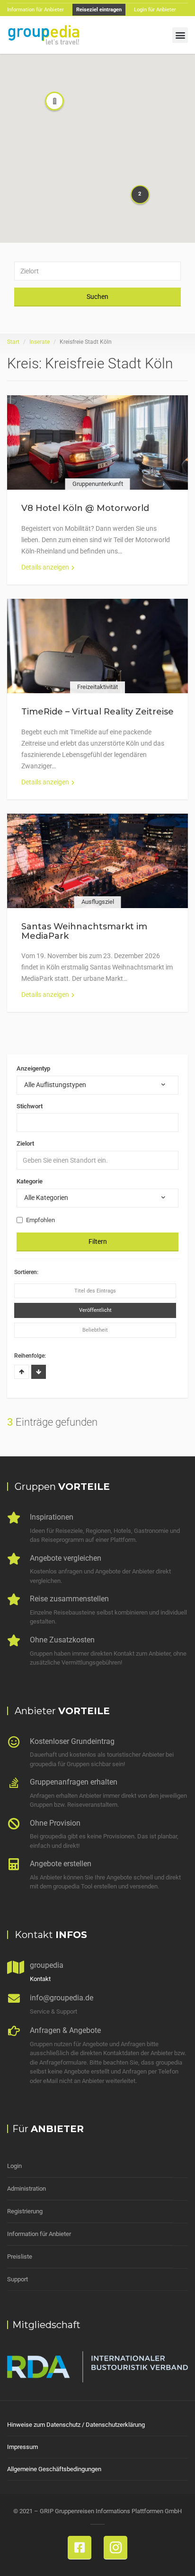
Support (18, 2279)
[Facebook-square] (80, 2548)
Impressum (22, 2447)
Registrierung (25, 2211)
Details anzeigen (45, 567)
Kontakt (40, 1979)
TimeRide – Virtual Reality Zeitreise (97, 712)
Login (14, 2166)
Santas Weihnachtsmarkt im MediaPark (84, 931)
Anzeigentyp (33, 1068)
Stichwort (30, 1106)
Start (13, 342)
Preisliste (20, 2257)
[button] (180, 35)
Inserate (40, 342)
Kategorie (30, 1181)
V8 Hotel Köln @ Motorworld (85, 508)
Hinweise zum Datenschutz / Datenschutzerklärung (76, 2425)
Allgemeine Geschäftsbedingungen (54, 2469)
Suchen (97, 297)
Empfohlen (40, 1220)
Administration (27, 2189)
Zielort (25, 1143)
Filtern (98, 1241)
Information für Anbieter (39, 2234)
